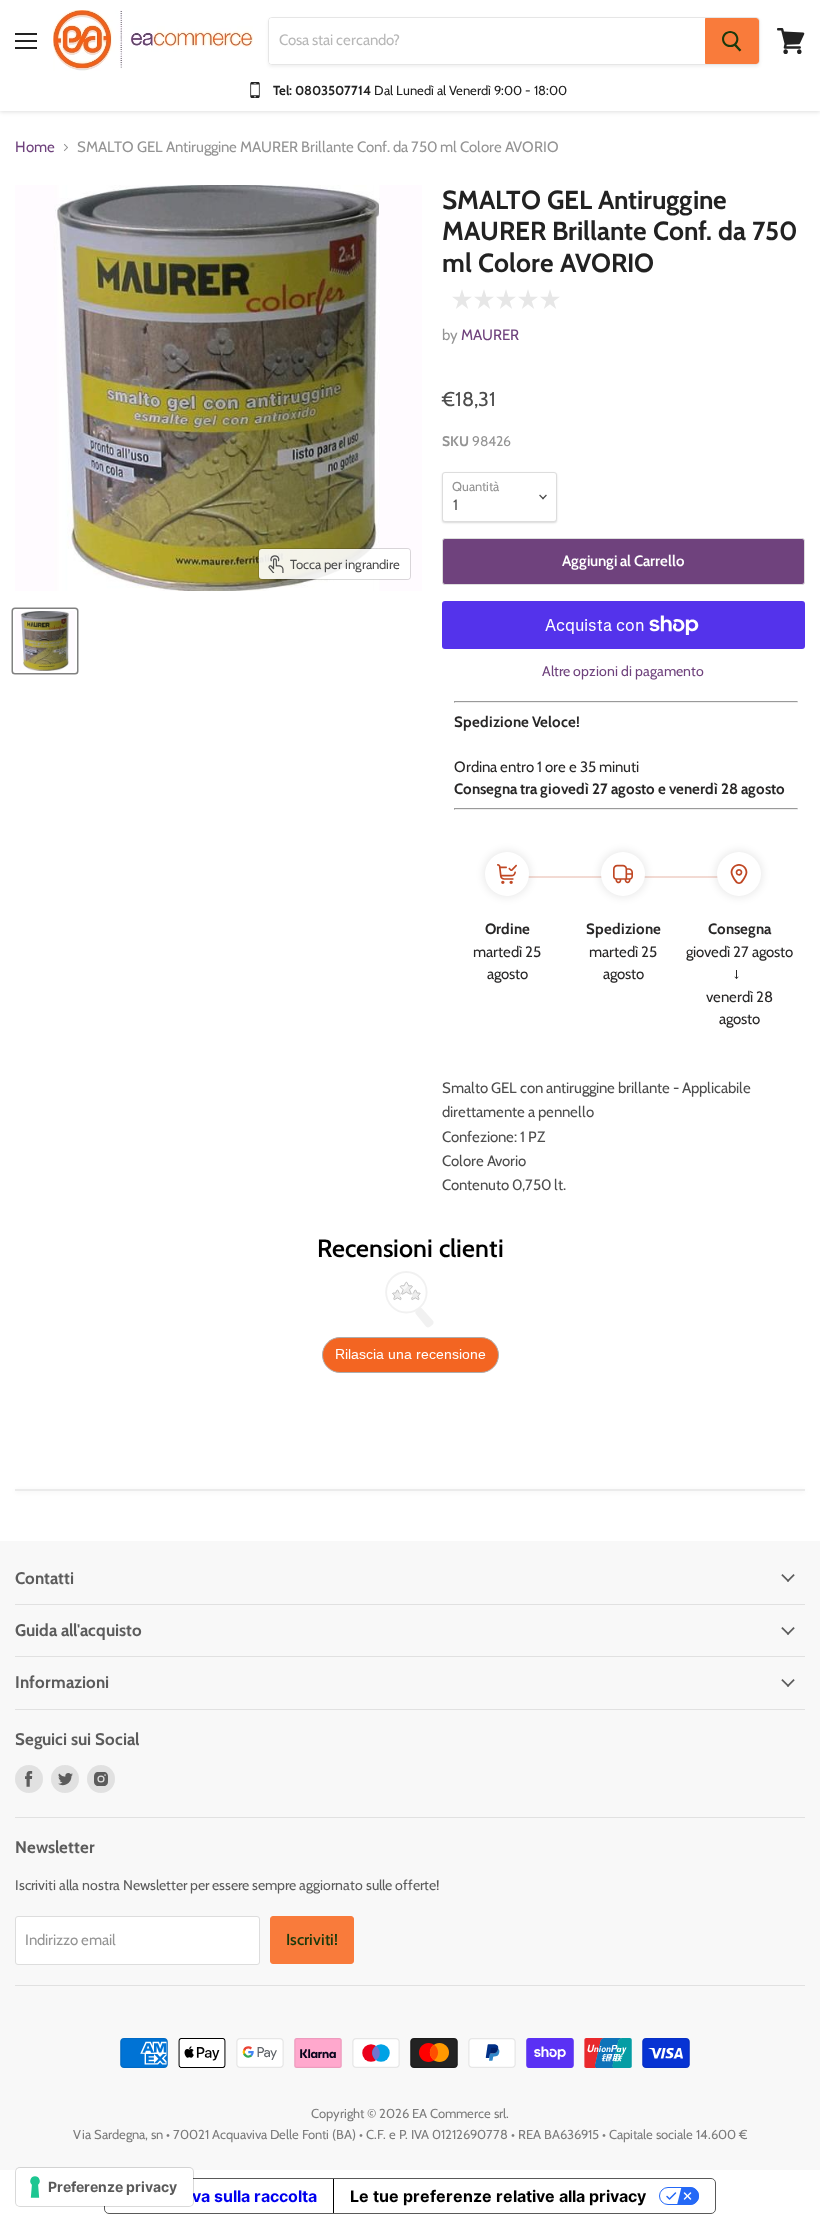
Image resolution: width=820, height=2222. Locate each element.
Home (35, 147)
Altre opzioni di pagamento (623, 671)
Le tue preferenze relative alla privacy (498, 2196)
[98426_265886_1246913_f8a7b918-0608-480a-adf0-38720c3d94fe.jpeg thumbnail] (45, 641)
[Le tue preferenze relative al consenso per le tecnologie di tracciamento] (104, 2187)
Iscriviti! (312, 1939)
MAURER (490, 335)
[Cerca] (732, 41)
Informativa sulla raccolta (219, 2196)
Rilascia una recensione (410, 1354)
